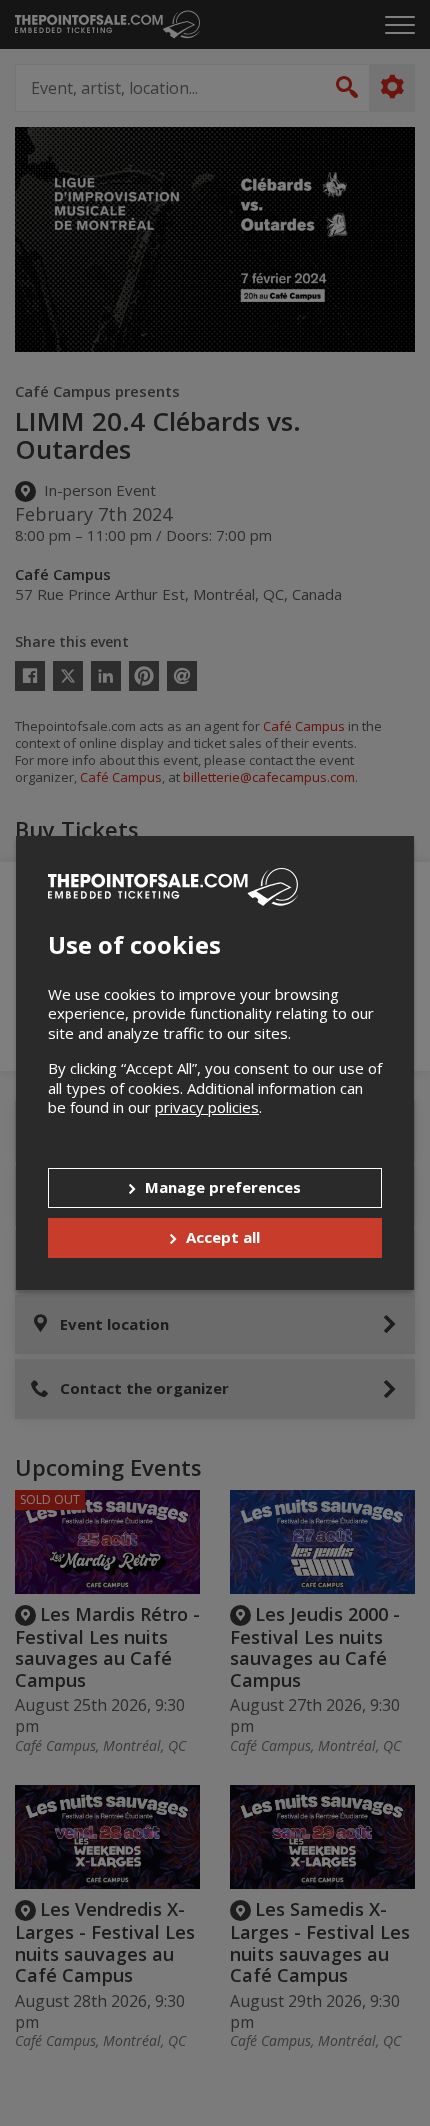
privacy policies (207, 1107)
